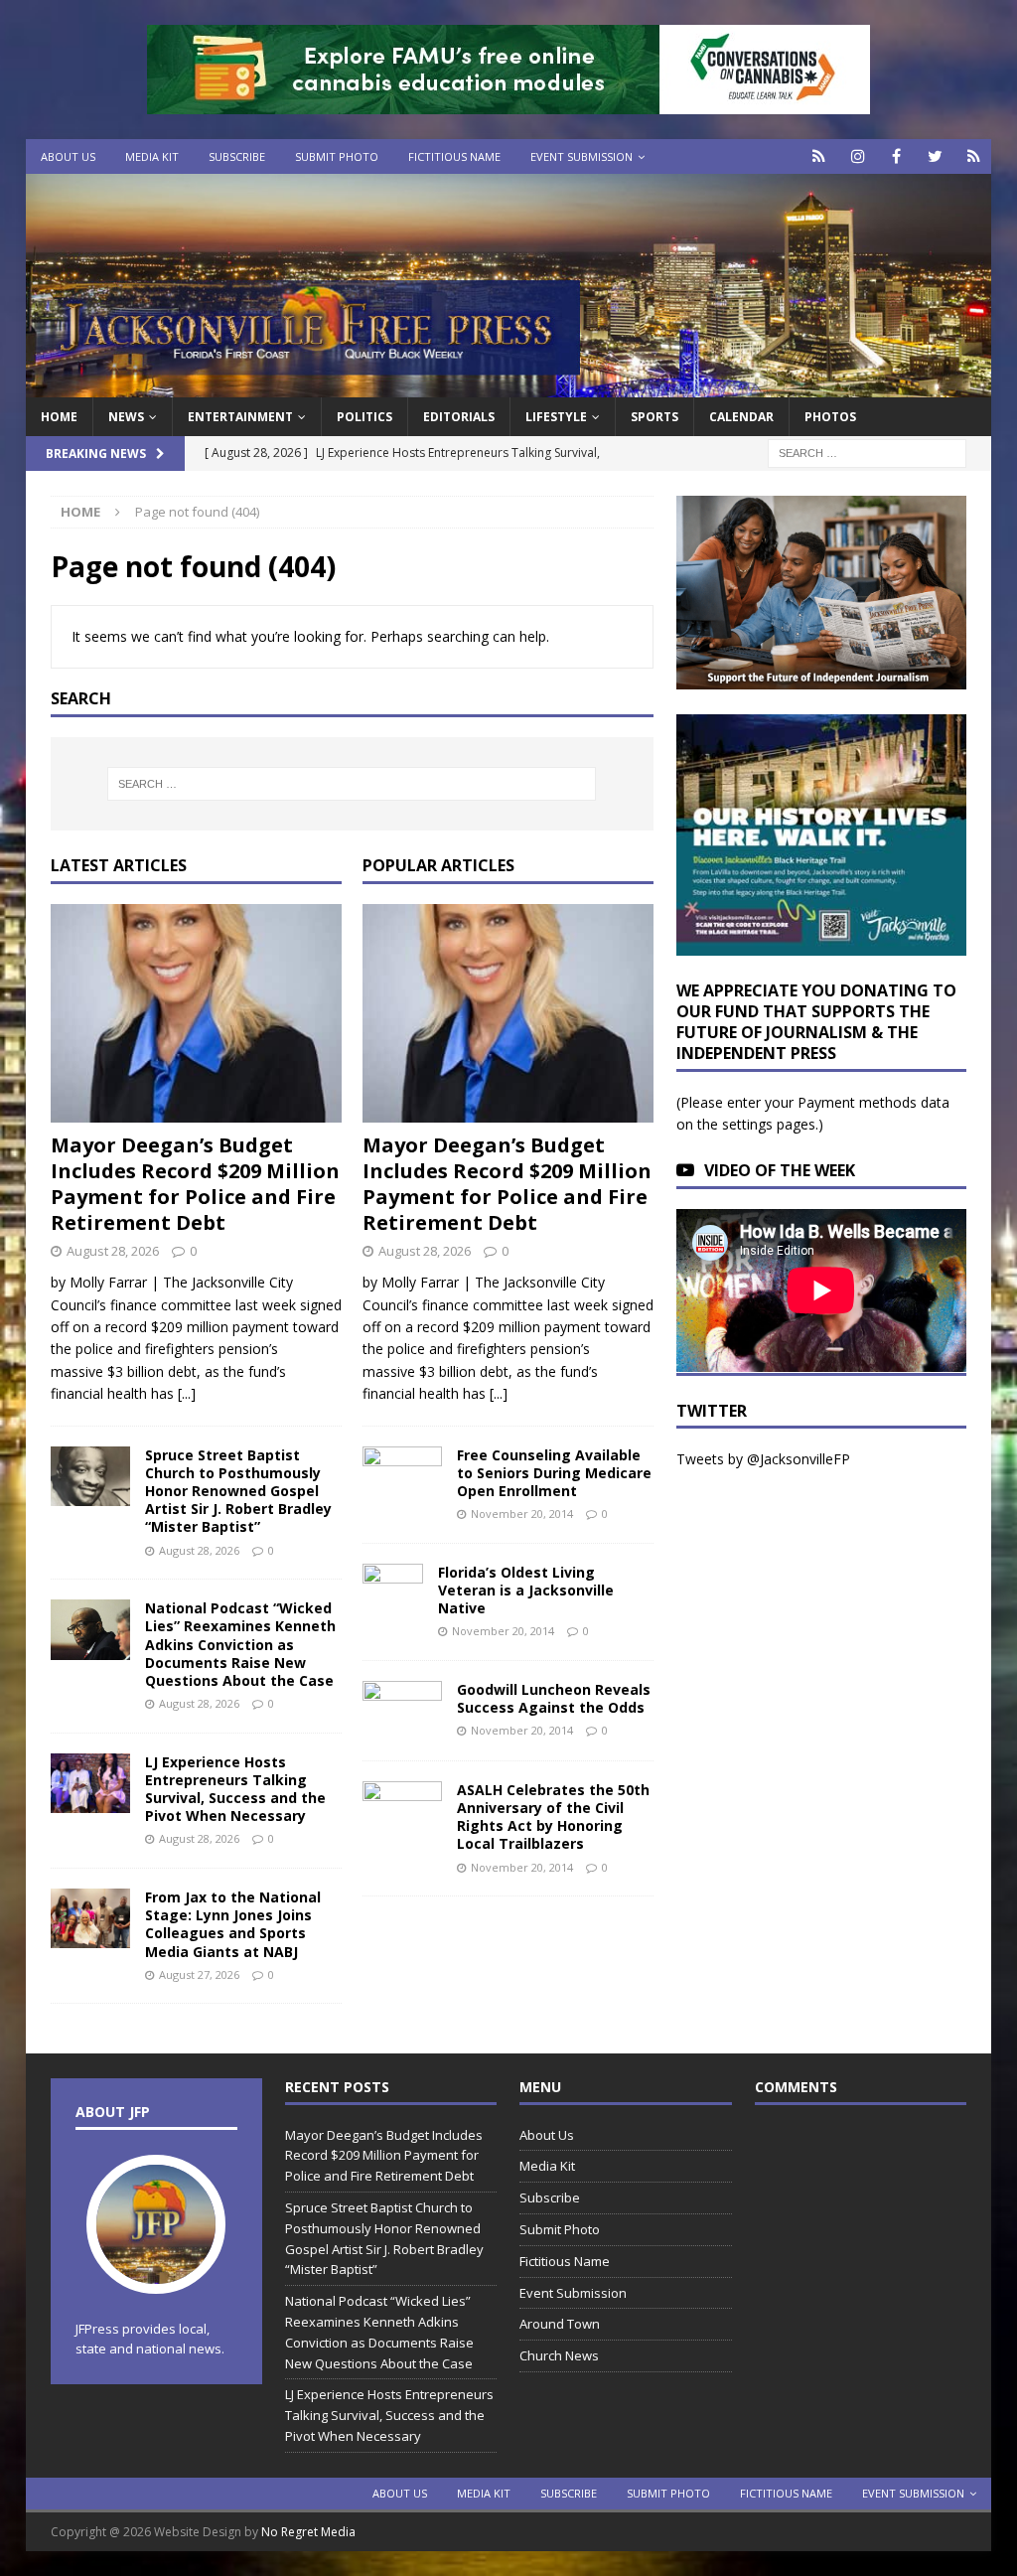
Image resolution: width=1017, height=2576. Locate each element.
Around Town (560, 2324)
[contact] (819, 156)
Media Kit (152, 156)
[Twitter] (935, 156)
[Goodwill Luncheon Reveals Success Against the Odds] (402, 1711)
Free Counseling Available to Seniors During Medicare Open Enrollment (554, 1473)
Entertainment (240, 417)
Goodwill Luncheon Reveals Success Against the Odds (554, 1698)
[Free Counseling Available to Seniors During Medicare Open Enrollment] (402, 1473)
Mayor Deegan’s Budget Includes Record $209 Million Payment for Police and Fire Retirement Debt (195, 1184)
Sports (654, 417)
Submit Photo (337, 156)
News (126, 417)
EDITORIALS (459, 417)
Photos (830, 417)
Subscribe (237, 156)
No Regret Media (308, 2532)
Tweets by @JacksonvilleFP (763, 1459)
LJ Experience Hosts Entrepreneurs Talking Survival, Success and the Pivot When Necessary (235, 1789)
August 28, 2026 (113, 1251)
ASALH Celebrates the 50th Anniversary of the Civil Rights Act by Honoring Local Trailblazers (553, 1817)
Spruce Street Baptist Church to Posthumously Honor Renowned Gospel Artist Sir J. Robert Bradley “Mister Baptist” (238, 1491)
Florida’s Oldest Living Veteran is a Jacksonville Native (526, 1590)
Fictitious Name (454, 156)
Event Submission (581, 156)
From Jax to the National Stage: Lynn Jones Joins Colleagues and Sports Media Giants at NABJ (233, 1924)
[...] (187, 1393)
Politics (364, 417)
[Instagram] (858, 156)
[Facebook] (896, 156)
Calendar (741, 417)
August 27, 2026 (199, 1974)
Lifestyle (556, 417)
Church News (559, 2355)
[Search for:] (867, 453)
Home (59, 417)
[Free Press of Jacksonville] (509, 386)
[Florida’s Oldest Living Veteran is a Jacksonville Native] (393, 1593)
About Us (68, 156)
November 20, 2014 (522, 1514)
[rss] (974, 156)
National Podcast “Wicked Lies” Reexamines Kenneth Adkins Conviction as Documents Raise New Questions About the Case (240, 1644)
